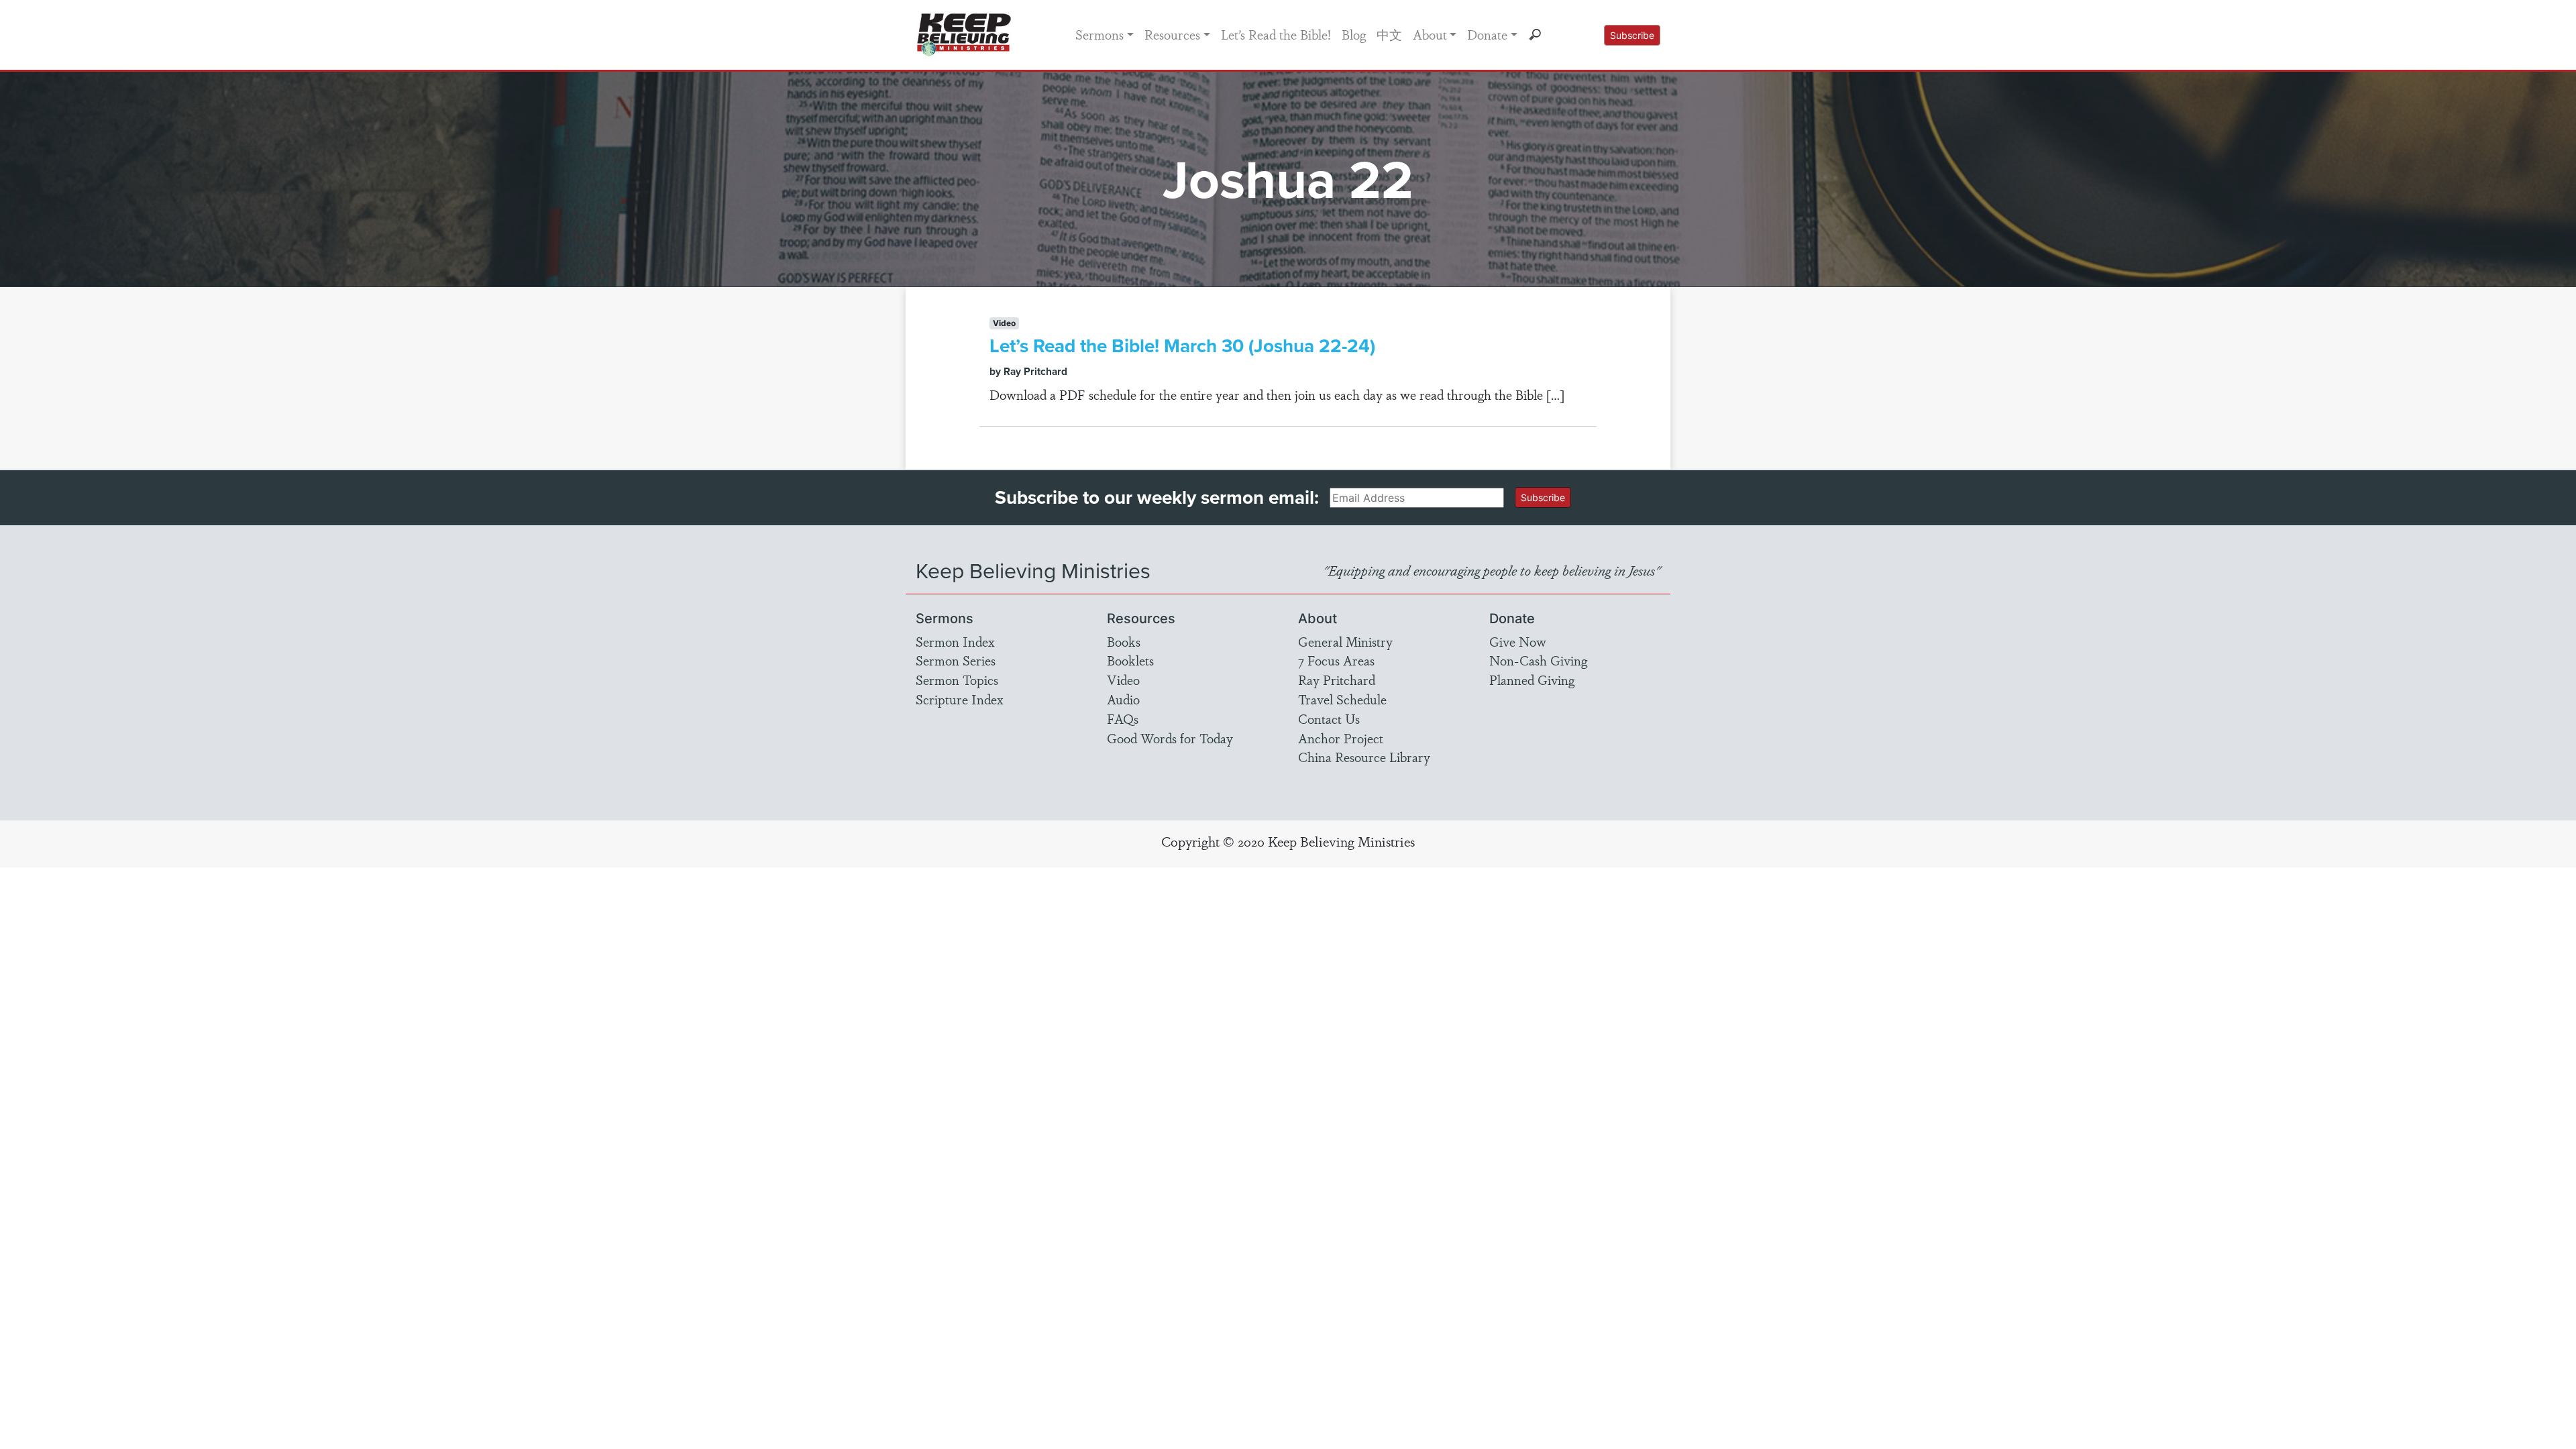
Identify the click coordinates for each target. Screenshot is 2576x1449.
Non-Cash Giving (1538, 660)
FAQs (1123, 718)
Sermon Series (956, 660)
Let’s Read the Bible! (1276, 34)
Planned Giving (1532, 680)
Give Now (1518, 641)
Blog (1354, 34)
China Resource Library (1364, 757)
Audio (1123, 699)
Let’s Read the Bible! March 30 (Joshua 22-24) (1182, 345)
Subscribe (1632, 35)
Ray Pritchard (1337, 680)
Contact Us (1329, 718)
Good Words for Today (1170, 738)
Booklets (1130, 660)
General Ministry (1345, 641)
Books (1124, 641)
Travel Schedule (1342, 699)
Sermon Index (955, 641)
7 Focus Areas (1336, 660)
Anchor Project (1341, 738)
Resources (1172, 34)
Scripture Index (960, 699)
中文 (1389, 34)
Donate (1487, 34)
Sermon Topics (957, 680)
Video (1123, 680)
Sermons (1099, 34)
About (1430, 34)
